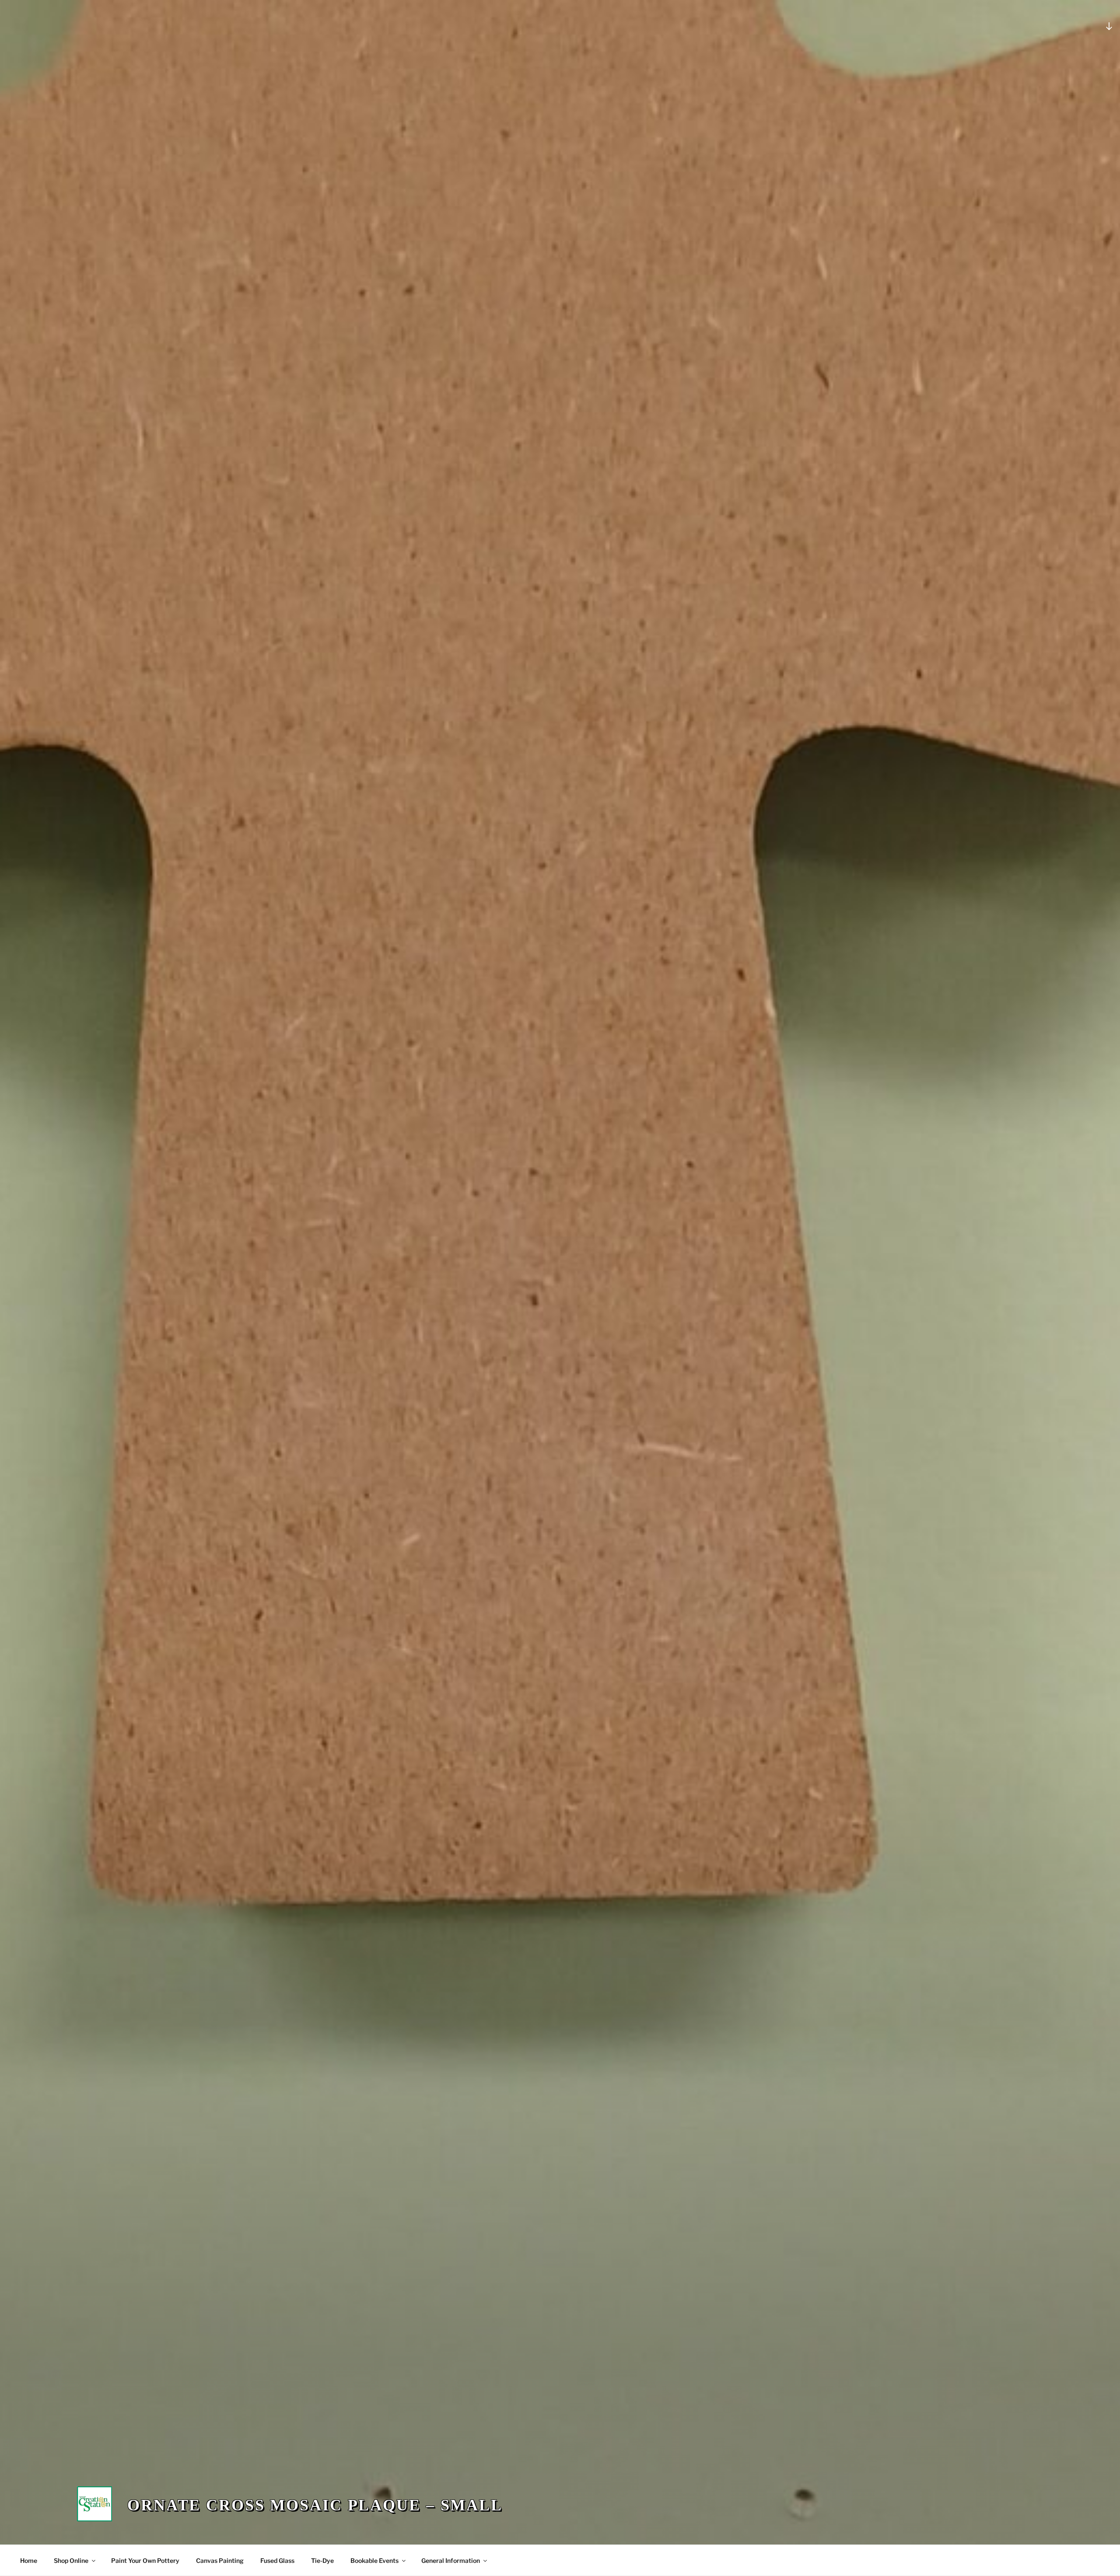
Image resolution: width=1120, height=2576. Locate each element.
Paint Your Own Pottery (145, 2560)
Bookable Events (374, 2560)
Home (29, 2560)
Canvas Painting (220, 2560)
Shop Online (71, 2560)
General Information (451, 2560)
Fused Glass (277, 2560)
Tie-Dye (322, 2560)
